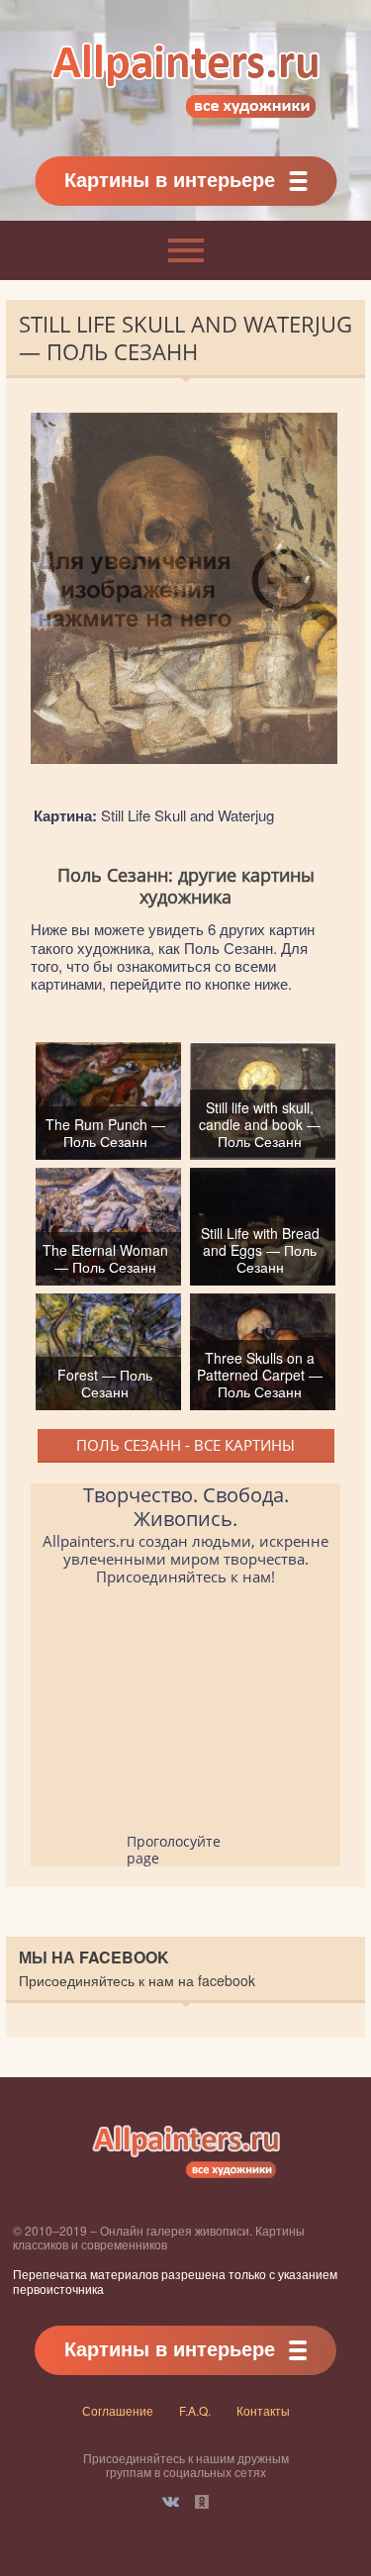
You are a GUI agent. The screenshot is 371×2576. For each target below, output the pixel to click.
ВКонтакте (171, 2502)
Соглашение (118, 2410)
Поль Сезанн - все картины (185, 1445)
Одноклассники (202, 2502)
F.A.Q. (195, 2410)
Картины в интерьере (170, 179)
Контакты (263, 2410)
